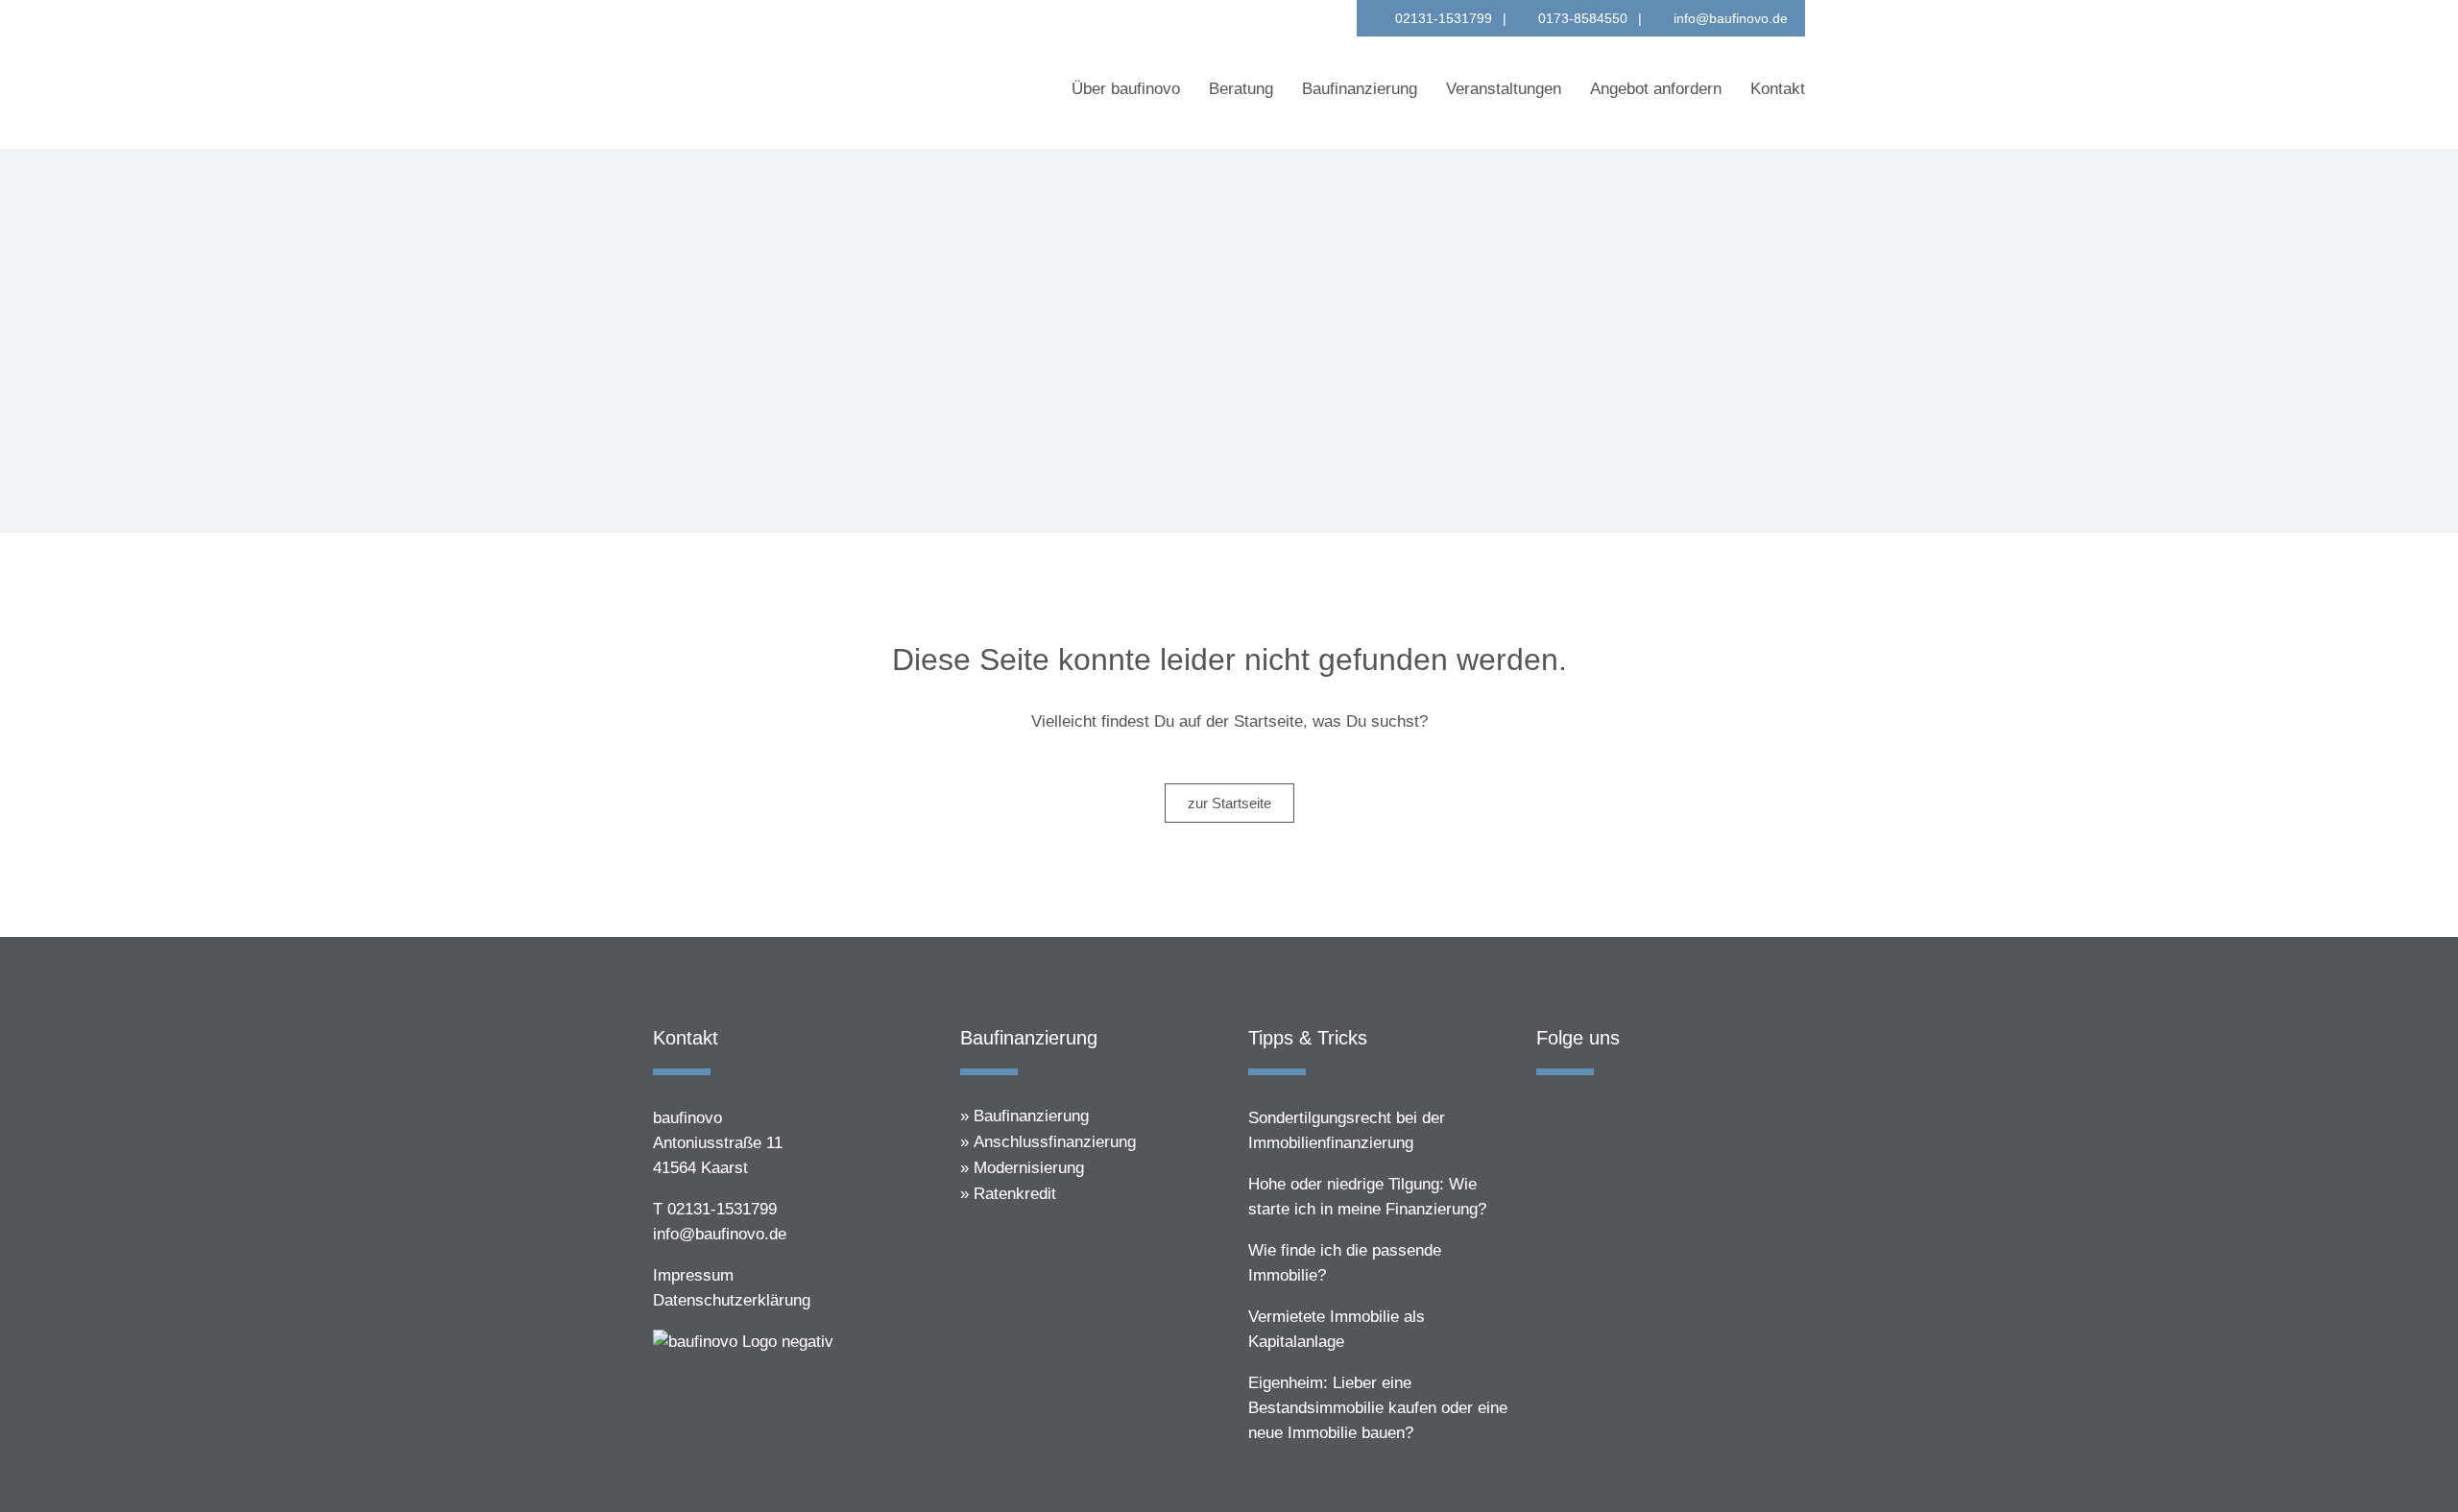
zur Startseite (1229, 803)
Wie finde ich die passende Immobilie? (1345, 1263)
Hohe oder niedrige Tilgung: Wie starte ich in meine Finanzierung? (1367, 1197)
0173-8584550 (1583, 18)
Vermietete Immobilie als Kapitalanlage (1337, 1329)
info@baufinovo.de (1731, 18)
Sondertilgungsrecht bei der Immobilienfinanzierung (1347, 1130)
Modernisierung (1029, 1168)
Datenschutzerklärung (732, 1300)
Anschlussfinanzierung (1055, 1142)
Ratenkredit (1015, 1194)
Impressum (693, 1275)
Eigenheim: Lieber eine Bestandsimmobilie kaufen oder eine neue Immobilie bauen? (1378, 1408)
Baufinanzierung (1031, 1116)
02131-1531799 (1444, 18)
